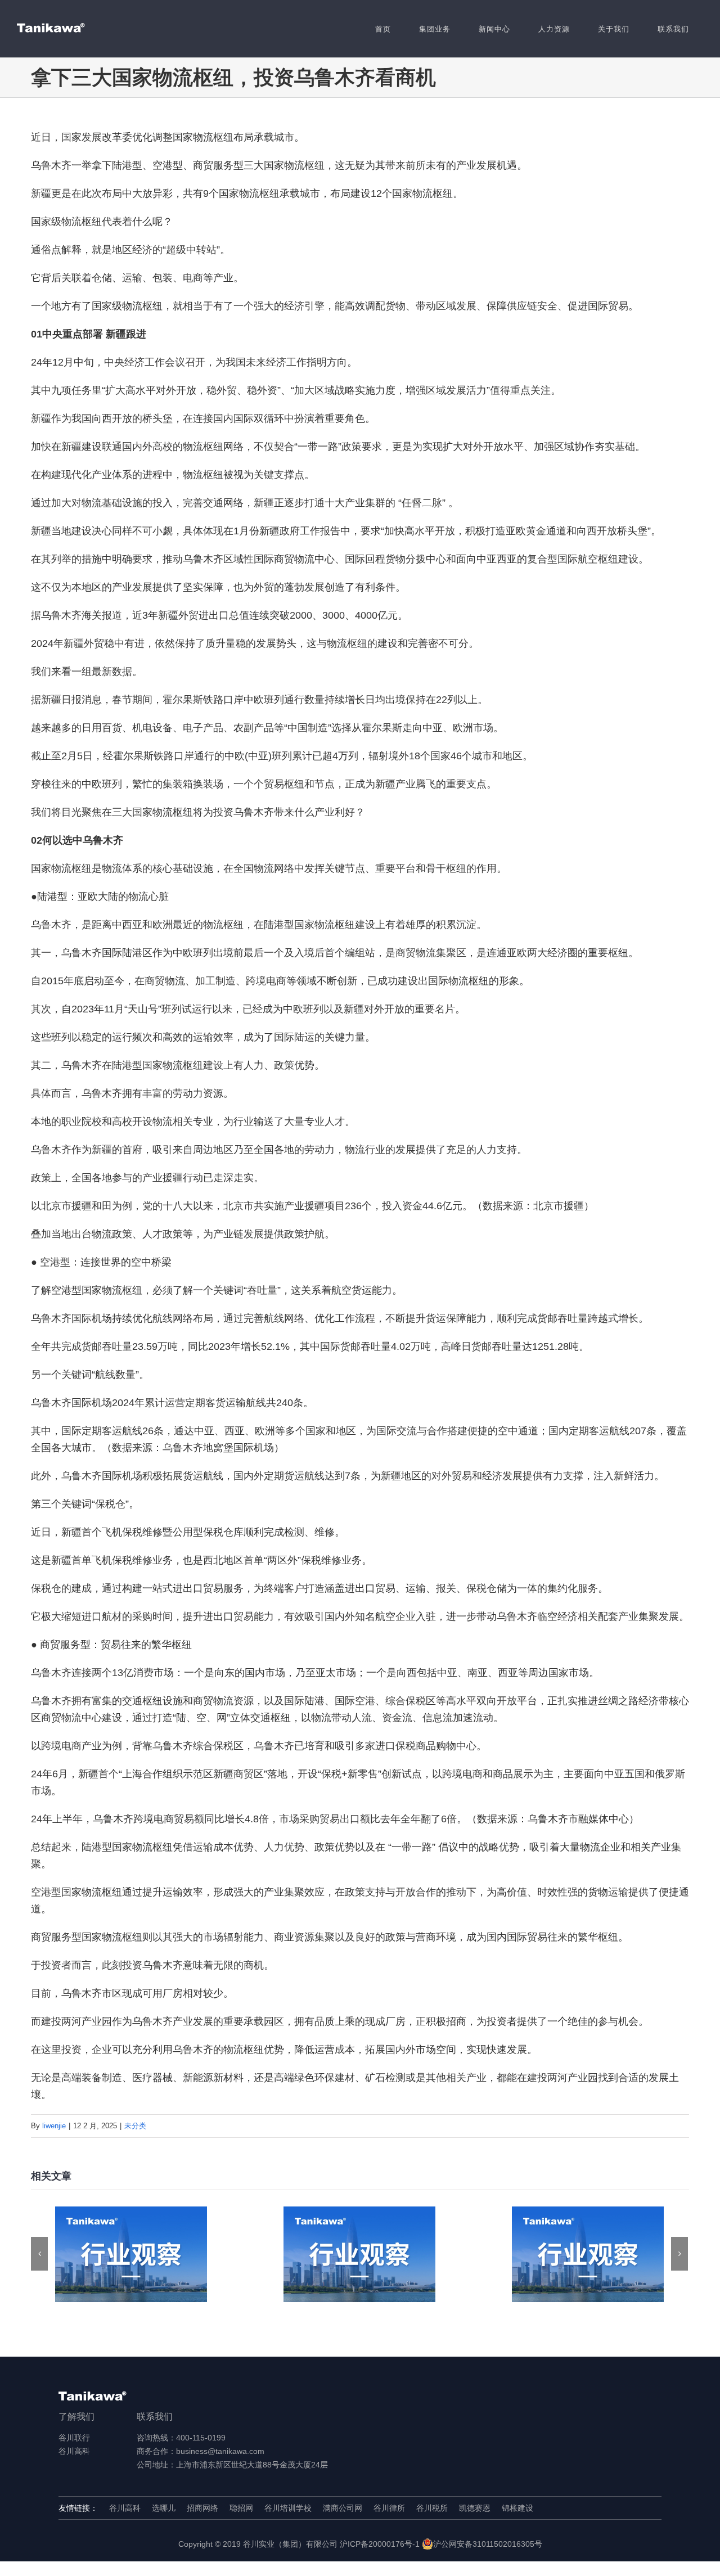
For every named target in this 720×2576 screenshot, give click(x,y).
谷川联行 (74, 2438)
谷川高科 (74, 2451)
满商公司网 (343, 2508)
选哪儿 (164, 2508)
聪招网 (241, 2508)
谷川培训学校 (288, 2508)
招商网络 (202, 2508)
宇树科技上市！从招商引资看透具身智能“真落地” (360, 2255)
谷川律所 (389, 2508)
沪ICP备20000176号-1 (380, 2544)
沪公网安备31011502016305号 (488, 2544)
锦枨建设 (517, 2508)
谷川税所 (432, 2508)
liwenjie (54, 2126)
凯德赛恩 (475, 2508)
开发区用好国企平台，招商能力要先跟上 (131, 2255)
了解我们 (76, 2417)
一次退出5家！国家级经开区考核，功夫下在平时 (588, 2255)
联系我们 (155, 2417)
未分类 (135, 2126)
